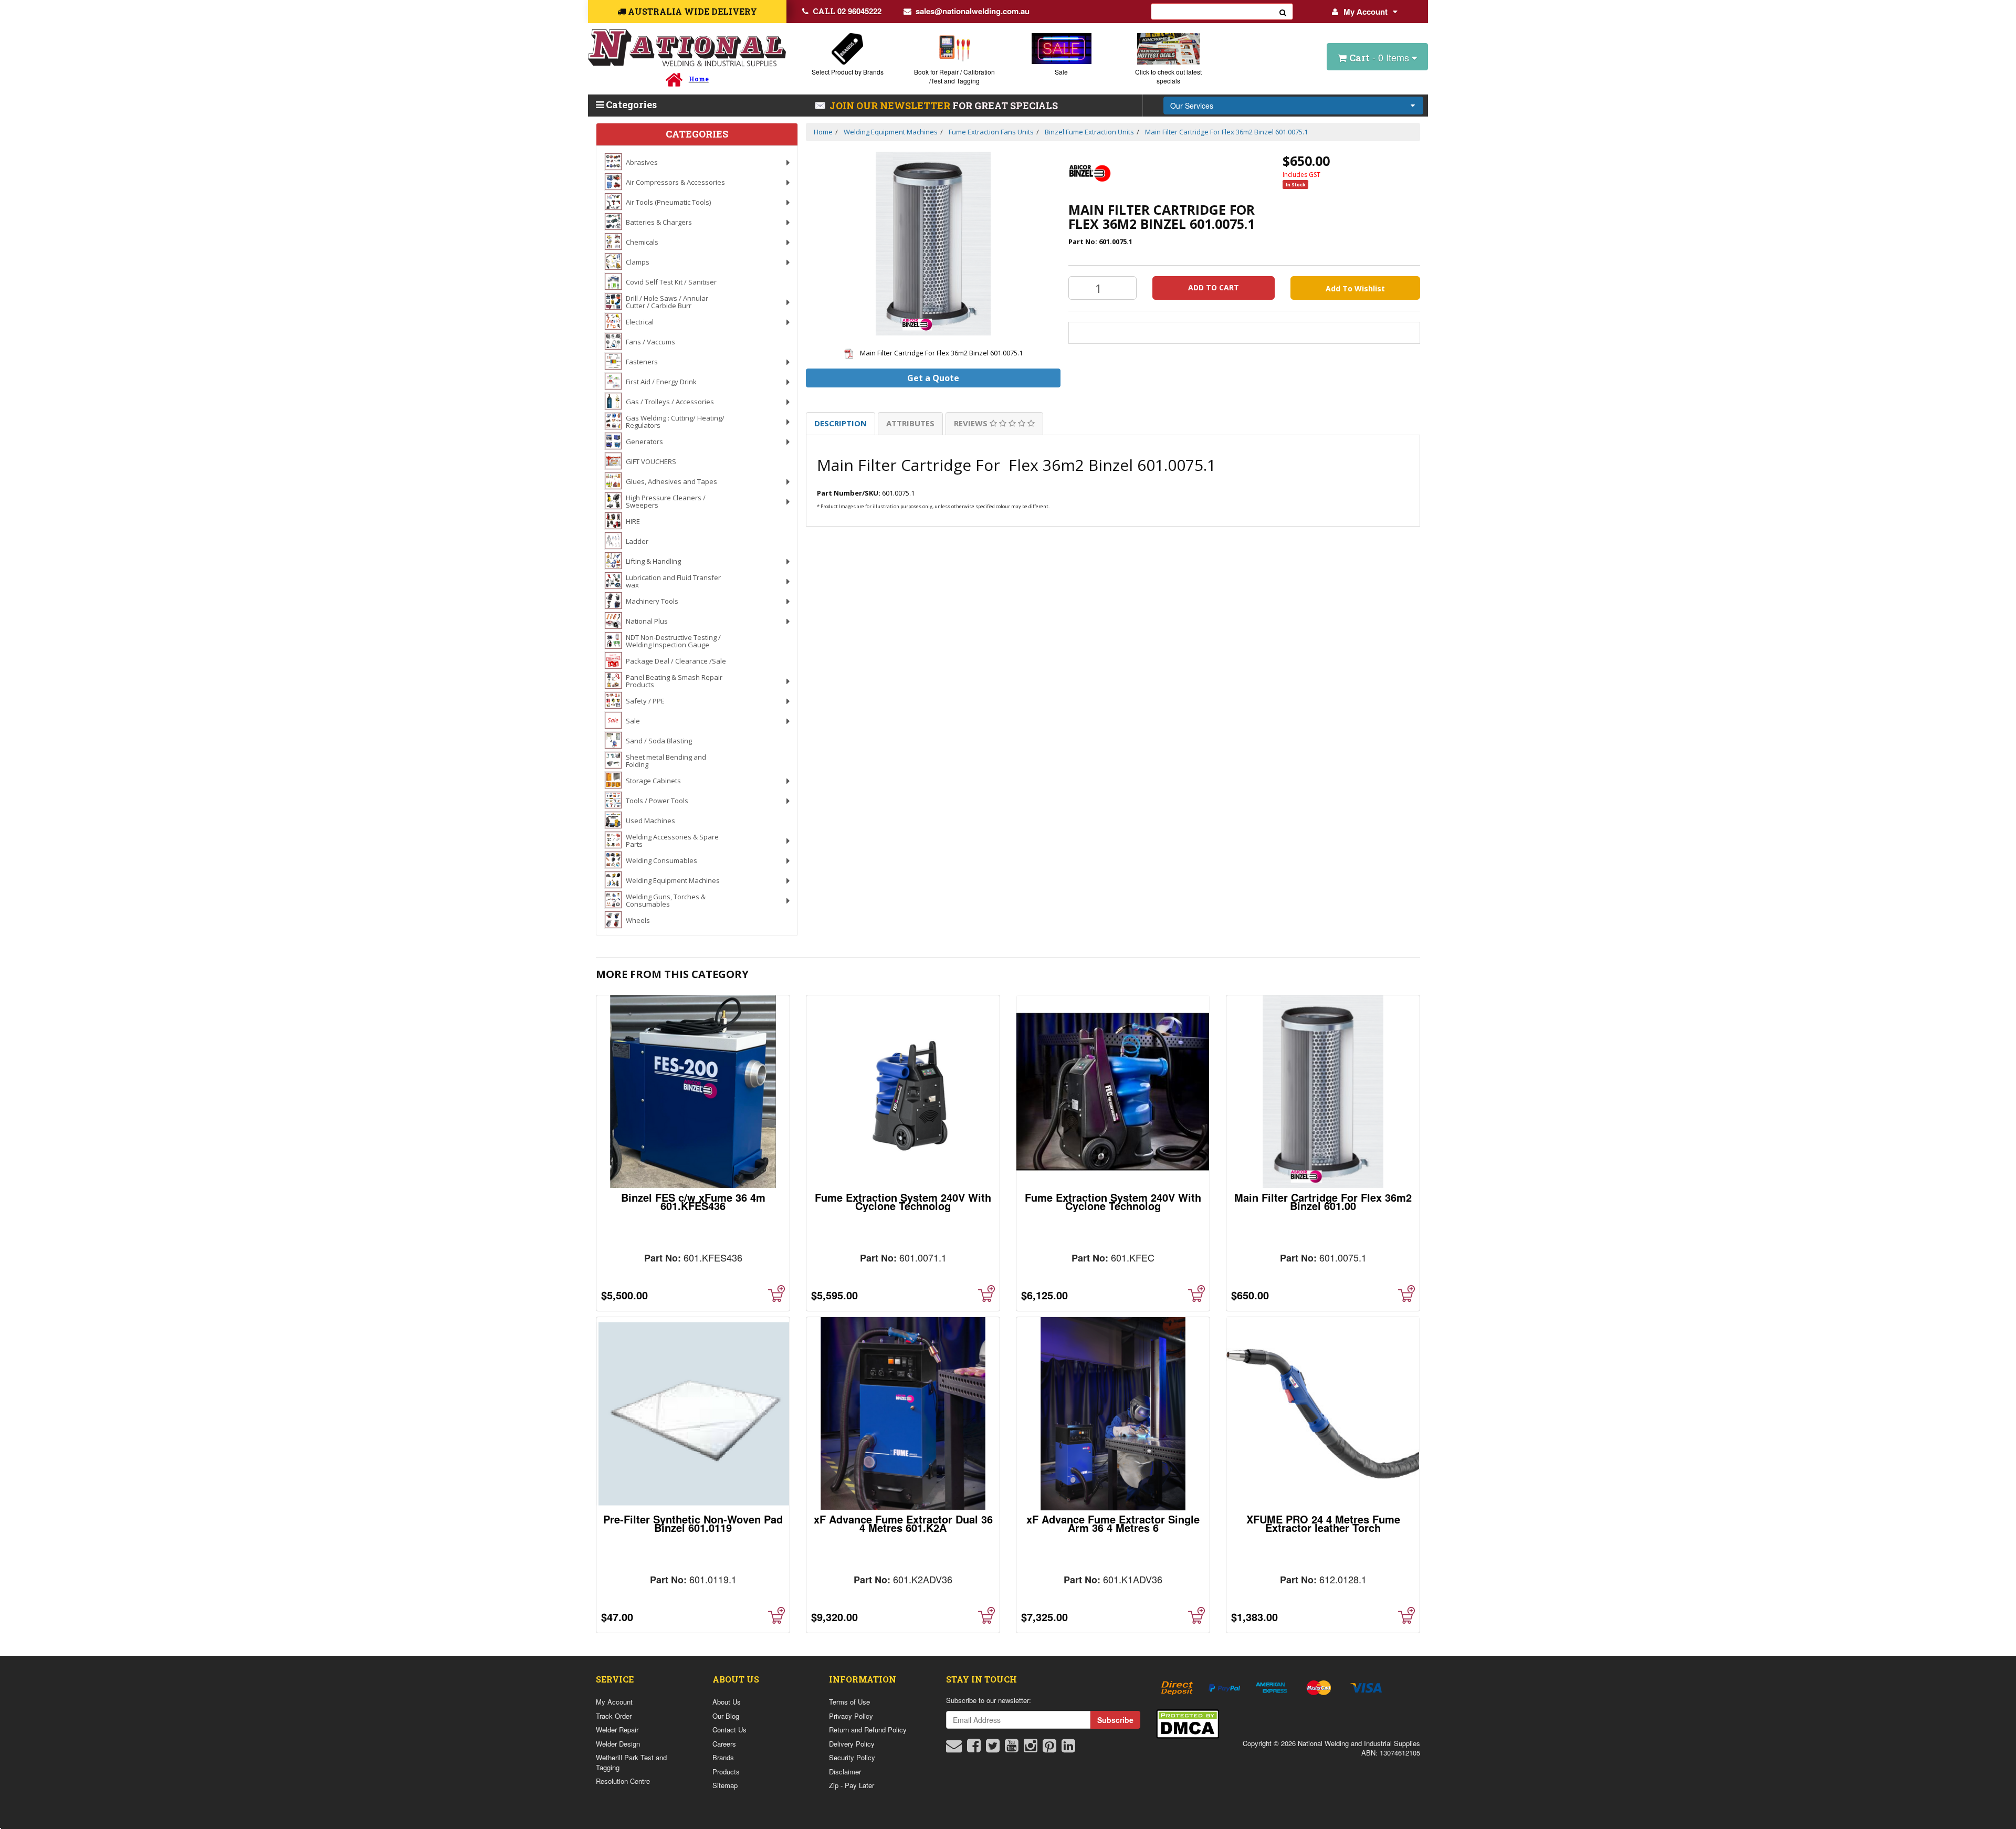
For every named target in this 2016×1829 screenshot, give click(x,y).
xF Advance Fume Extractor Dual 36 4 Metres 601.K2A (903, 1523)
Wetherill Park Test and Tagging (631, 1762)
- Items (1380, 57)
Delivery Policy (852, 1744)
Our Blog (726, 1716)
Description (841, 423)
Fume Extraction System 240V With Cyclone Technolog (903, 1201)
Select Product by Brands (848, 72)
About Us (727, 1702)
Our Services (1192, 106)
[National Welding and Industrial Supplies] (687, 48)
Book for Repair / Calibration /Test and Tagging (954, 76)
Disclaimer (845, 1772)
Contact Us (729, 1730)
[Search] (1283, 12)
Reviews (972, 423)
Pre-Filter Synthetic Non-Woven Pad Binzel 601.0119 (693, 1523)
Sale (1061, 72)
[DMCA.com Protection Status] (1188, 1723)
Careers (724, 1744)
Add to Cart (1214, 287)
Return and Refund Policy (868, 1730)
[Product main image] (933, 244)
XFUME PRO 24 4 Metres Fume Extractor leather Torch (1323, 1523)
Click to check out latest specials (1168, 76)
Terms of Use (849, 1702)
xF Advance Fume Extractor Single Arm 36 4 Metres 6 (1113, 1523)
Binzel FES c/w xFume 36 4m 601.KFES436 (693, 1201)
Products (726, 1772)
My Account (1366, 12)
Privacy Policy (851, 1716)
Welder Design (618, 1744)
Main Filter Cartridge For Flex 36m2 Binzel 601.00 (1323, 1201)
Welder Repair (617, 1730)
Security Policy (852, 1757)
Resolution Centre (623, 1781)
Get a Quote (933, 378)
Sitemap (725, 1785)
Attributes (910, 423)
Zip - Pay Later (852, 1785)
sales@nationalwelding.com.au (973, 11)
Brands (723, 1757)
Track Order (614, 1716)
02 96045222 (847, 11)
